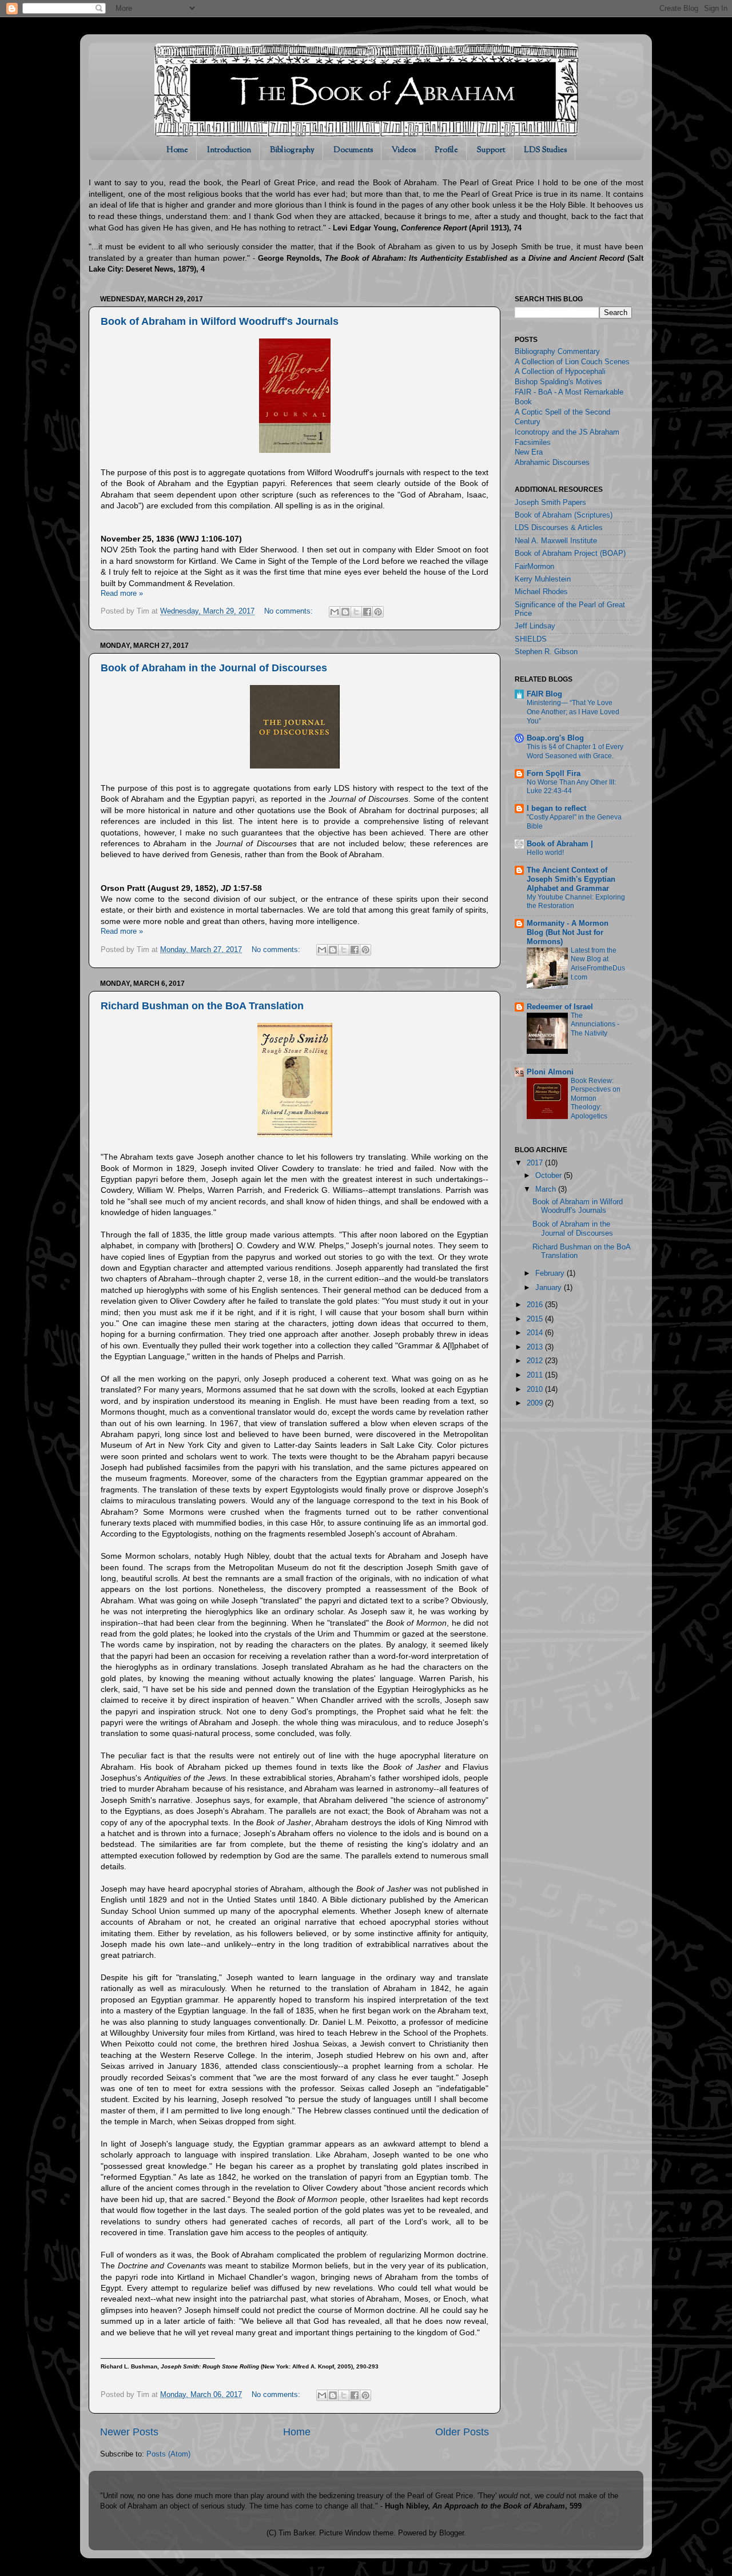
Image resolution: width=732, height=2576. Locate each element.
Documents (353, 150)
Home (177, 150)
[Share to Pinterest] (378, 612)
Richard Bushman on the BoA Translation (202, 1006)
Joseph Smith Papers (550, 503)
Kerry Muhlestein (543, 579)
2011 (536, 1375)
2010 (536, 1389)
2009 (536, 1403)
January (550, 1288)
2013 (536, 1347)
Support (491, 150)
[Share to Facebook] (367, 612)
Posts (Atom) (168, 2454)
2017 (536, 1163)
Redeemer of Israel (560, 1007)
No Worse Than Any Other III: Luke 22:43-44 (571, 787)
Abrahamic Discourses (552, 463)
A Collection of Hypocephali (560, 372)
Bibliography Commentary (557, 352)
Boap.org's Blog (555, 738)
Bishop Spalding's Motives (558, 382)
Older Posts (462, 2432)
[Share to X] (356, 612)
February (551, 1273)
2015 (536, 1319)
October (550, 1176)
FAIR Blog (544, 694)
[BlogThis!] (345, 612)
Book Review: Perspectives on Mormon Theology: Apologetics (596, 1098)
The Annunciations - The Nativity (595, 1024)
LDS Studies (545, 150)
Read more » (122, 594)
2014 (536, 1333)
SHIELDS (531, 639)
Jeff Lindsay (535, 626)
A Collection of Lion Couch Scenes (572, 362)
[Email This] (335, 612)
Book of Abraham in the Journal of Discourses (214, 668)
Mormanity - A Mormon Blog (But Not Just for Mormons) (568, 933)
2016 (536, 1305)
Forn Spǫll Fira (554, 774)
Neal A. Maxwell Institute (556, 541)
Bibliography (292, 150)
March (547, 1189)
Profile (446, 150)
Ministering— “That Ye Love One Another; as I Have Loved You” (573, 712)
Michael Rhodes (541, 592)
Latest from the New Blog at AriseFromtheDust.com (598, 964)
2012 (536, 1361)
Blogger (451, 2533)
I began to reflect (556, 809)
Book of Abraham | (560, 844)
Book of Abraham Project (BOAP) (570, 554)
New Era (529, 452)
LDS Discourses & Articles (559, 528)
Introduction (229, 150)
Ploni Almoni (550, 1072)
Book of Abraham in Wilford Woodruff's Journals (220, 321)
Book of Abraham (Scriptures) (564, 515)
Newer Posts (129, 2432)
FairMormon (534, 567)
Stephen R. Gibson (546, 652)
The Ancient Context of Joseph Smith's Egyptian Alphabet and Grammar (571, 879)
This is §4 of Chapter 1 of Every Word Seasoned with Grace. (575, 751)
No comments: (290, 611)
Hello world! (545, 853)
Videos (404, 150)
